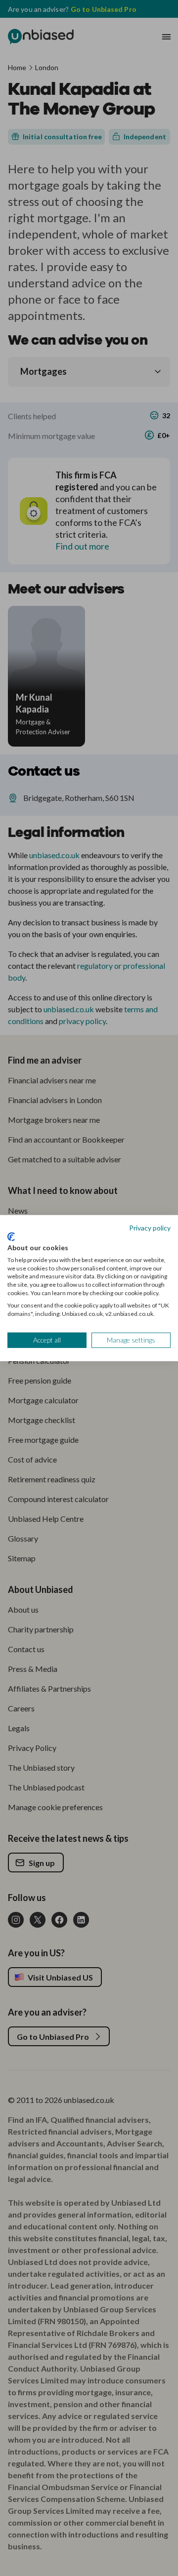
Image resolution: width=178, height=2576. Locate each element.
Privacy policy (150, 1227)
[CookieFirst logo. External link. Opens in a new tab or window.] (11, 1237)
